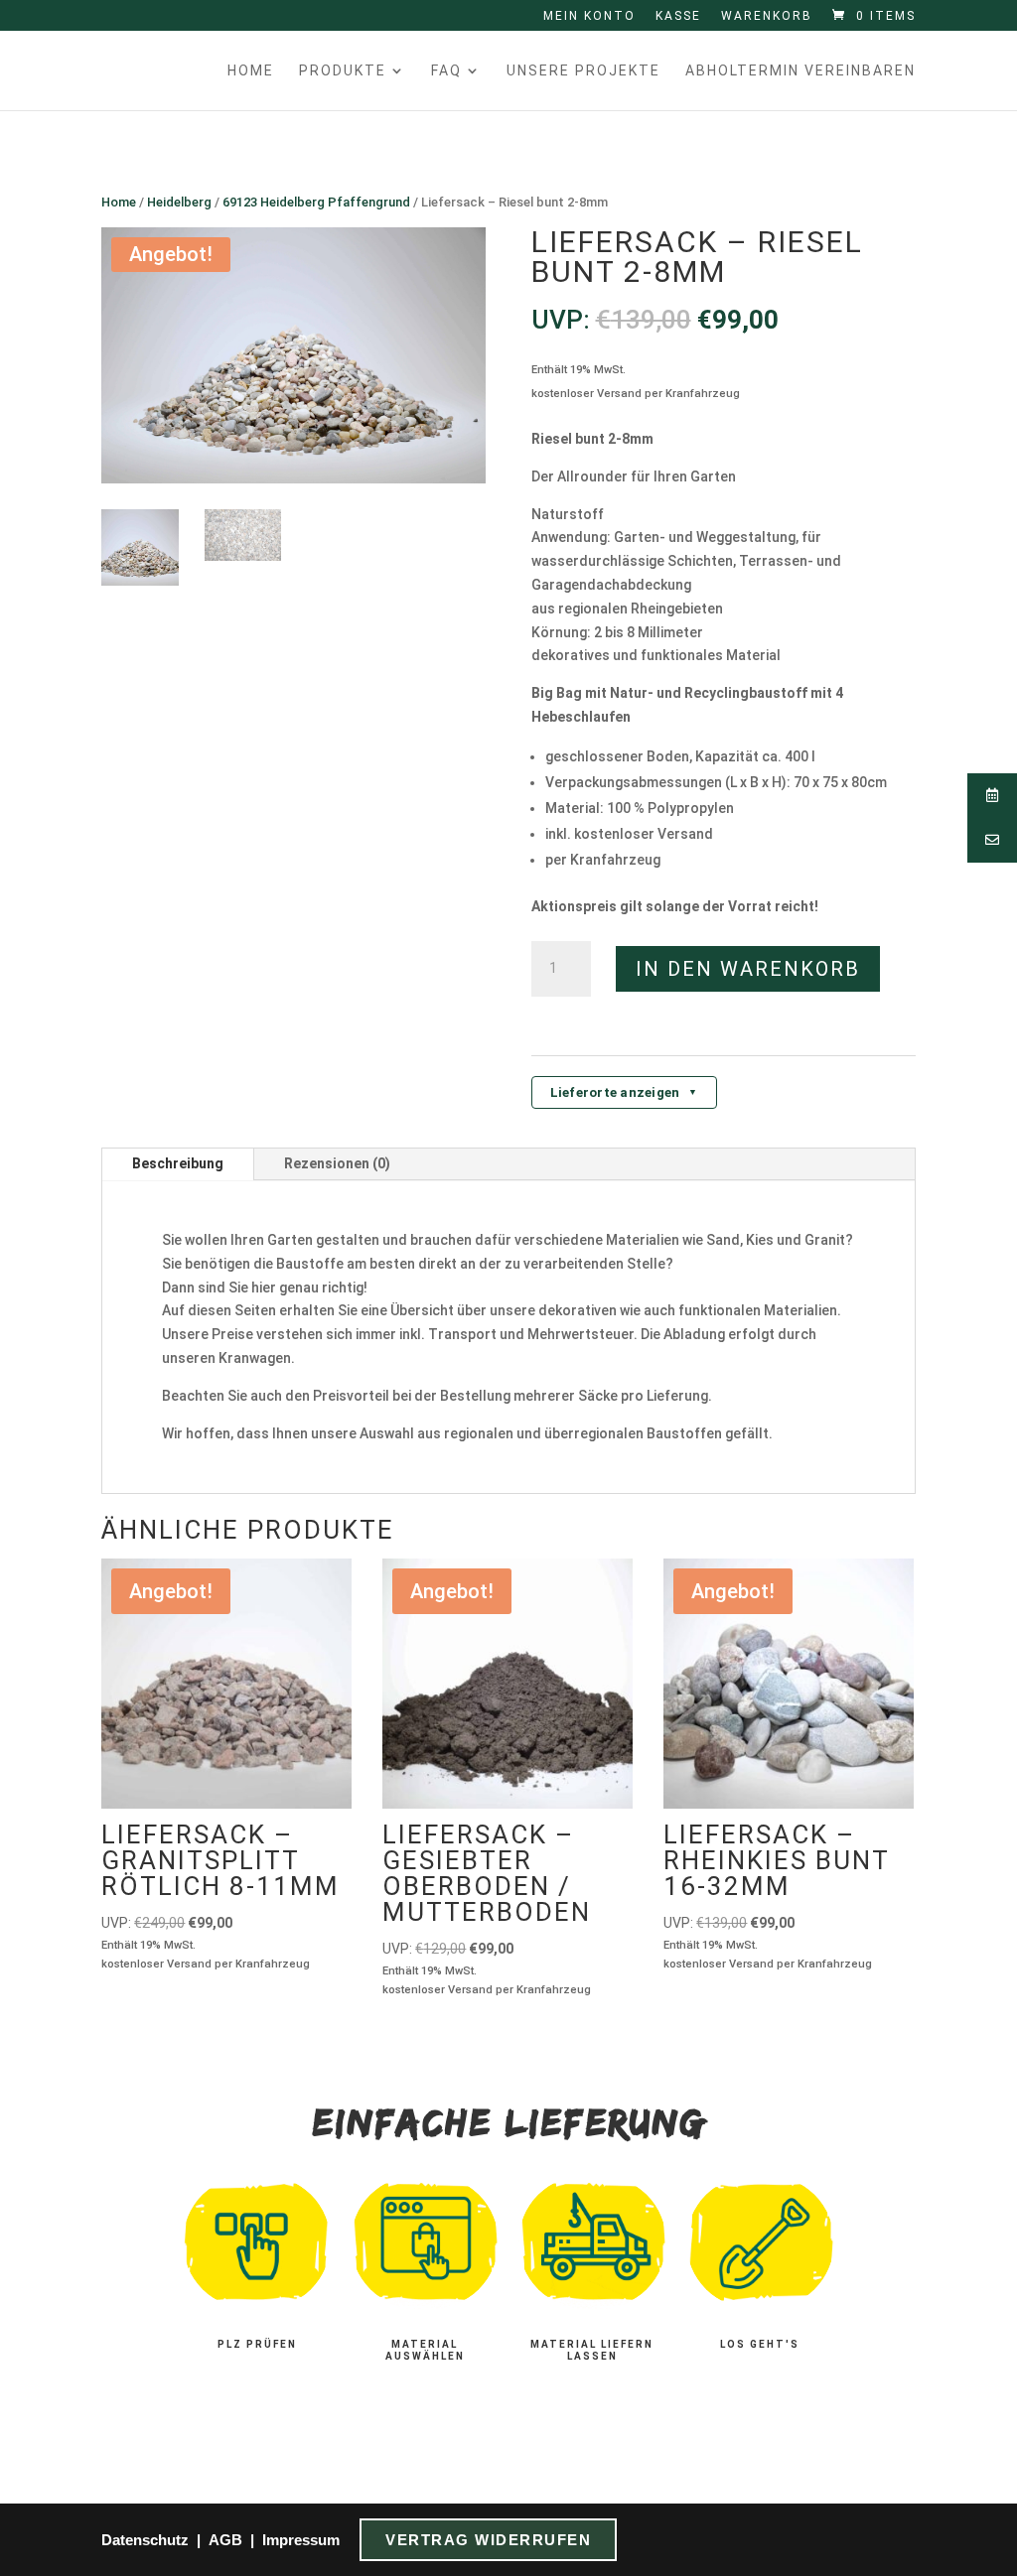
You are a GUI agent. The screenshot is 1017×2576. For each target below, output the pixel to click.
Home (251, 71)
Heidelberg (179, 202)
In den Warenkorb (748, 969)
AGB (225, 2540)
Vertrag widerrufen (488, 2540)
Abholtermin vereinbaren (800, 71)
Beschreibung (178, 1163)
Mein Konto (589, 16)
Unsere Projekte (583, 71)
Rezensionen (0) (337, 1163)
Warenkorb (767, 16)
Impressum (301, 2540)
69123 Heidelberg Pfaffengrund (316, 202)
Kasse (678, 16)
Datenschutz (145, 2540)
